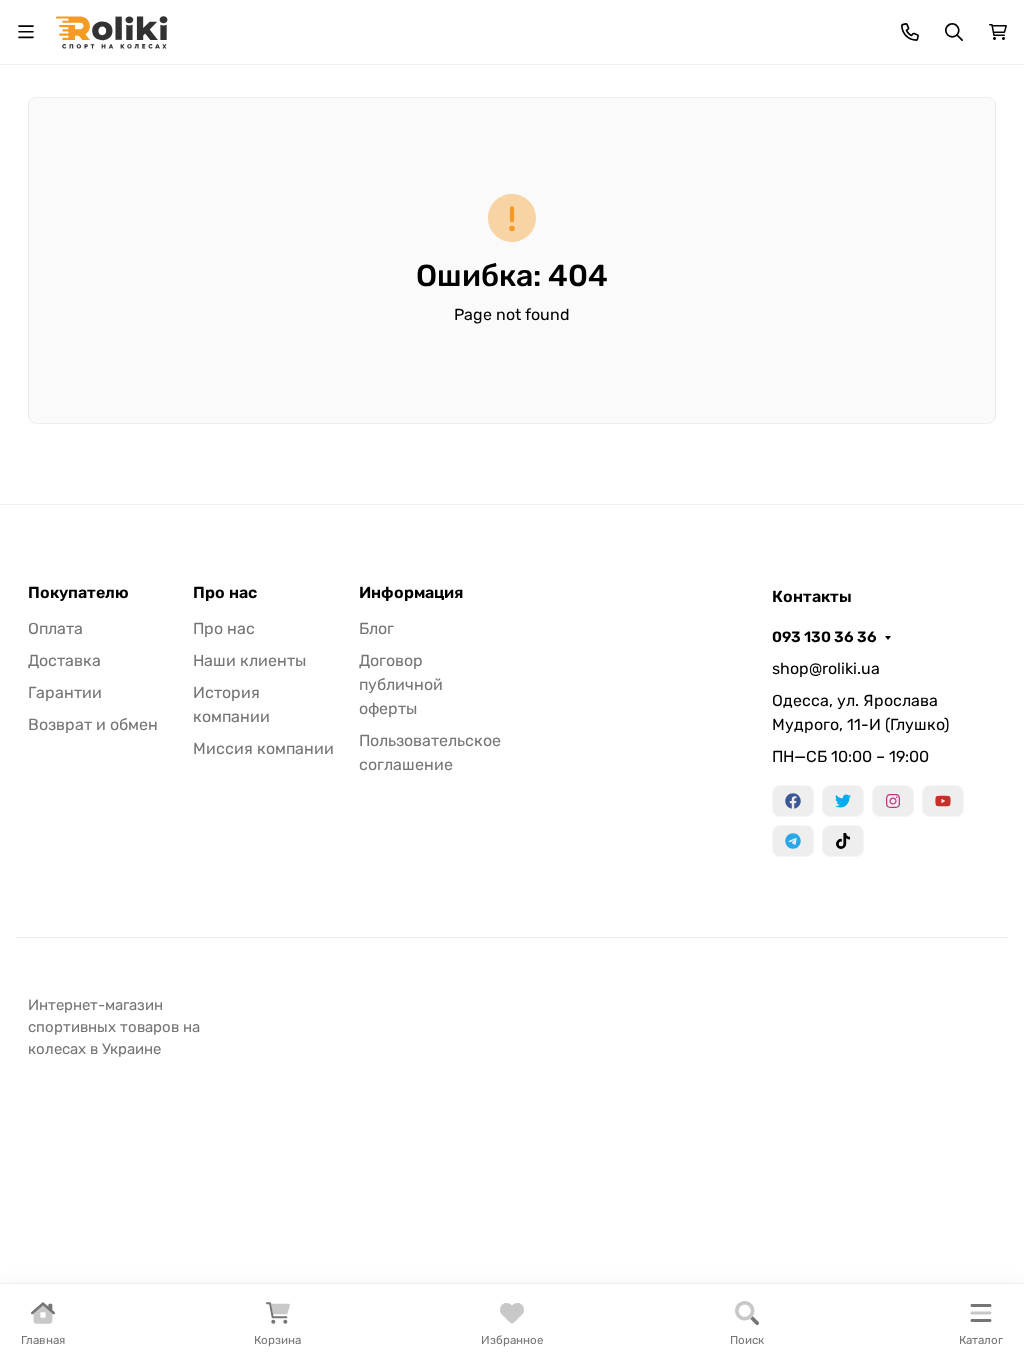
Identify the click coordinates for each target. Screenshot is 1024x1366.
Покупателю (78, 593)
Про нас (225, 593)
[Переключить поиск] (954, 32)
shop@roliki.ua (826, 668)
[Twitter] (843, 801)
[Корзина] (998, 32)
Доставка (64, 660)
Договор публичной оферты (401, 684)
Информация (411, 593)
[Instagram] (893, 801)
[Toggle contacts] (910, 32)
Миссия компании (263, 748)
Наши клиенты (249, 660)
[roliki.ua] (111, 30)
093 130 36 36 (824, 637)
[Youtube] (943, 801)
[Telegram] (793, 841)
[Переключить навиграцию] (26, 32)
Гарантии (65, 692)
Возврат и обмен (93, 724)
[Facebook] (793, 801)
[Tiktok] (843, 841)
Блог (376, 628)
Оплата (55, 628)
